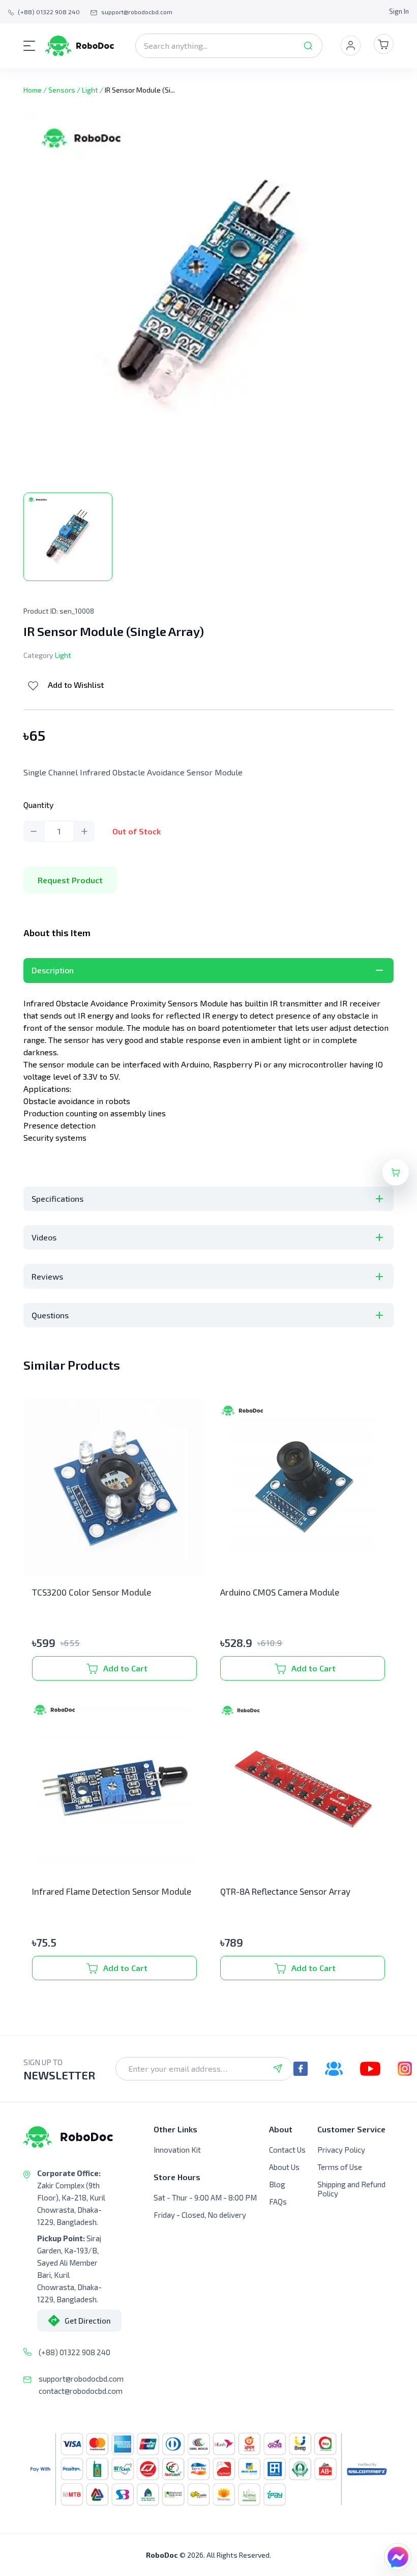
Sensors (62, 90)
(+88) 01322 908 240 (75, 2352)
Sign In (399, 11)
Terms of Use (340, 2167)
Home (33, 90)
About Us (284, 2167)
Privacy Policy (341, 2150)
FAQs (278, 2202)
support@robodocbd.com (81, 2379)
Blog (277, 2184)
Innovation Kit (177, 2150)
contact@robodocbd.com (81, 2391)
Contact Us (287, 2150)
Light (90, 90)
